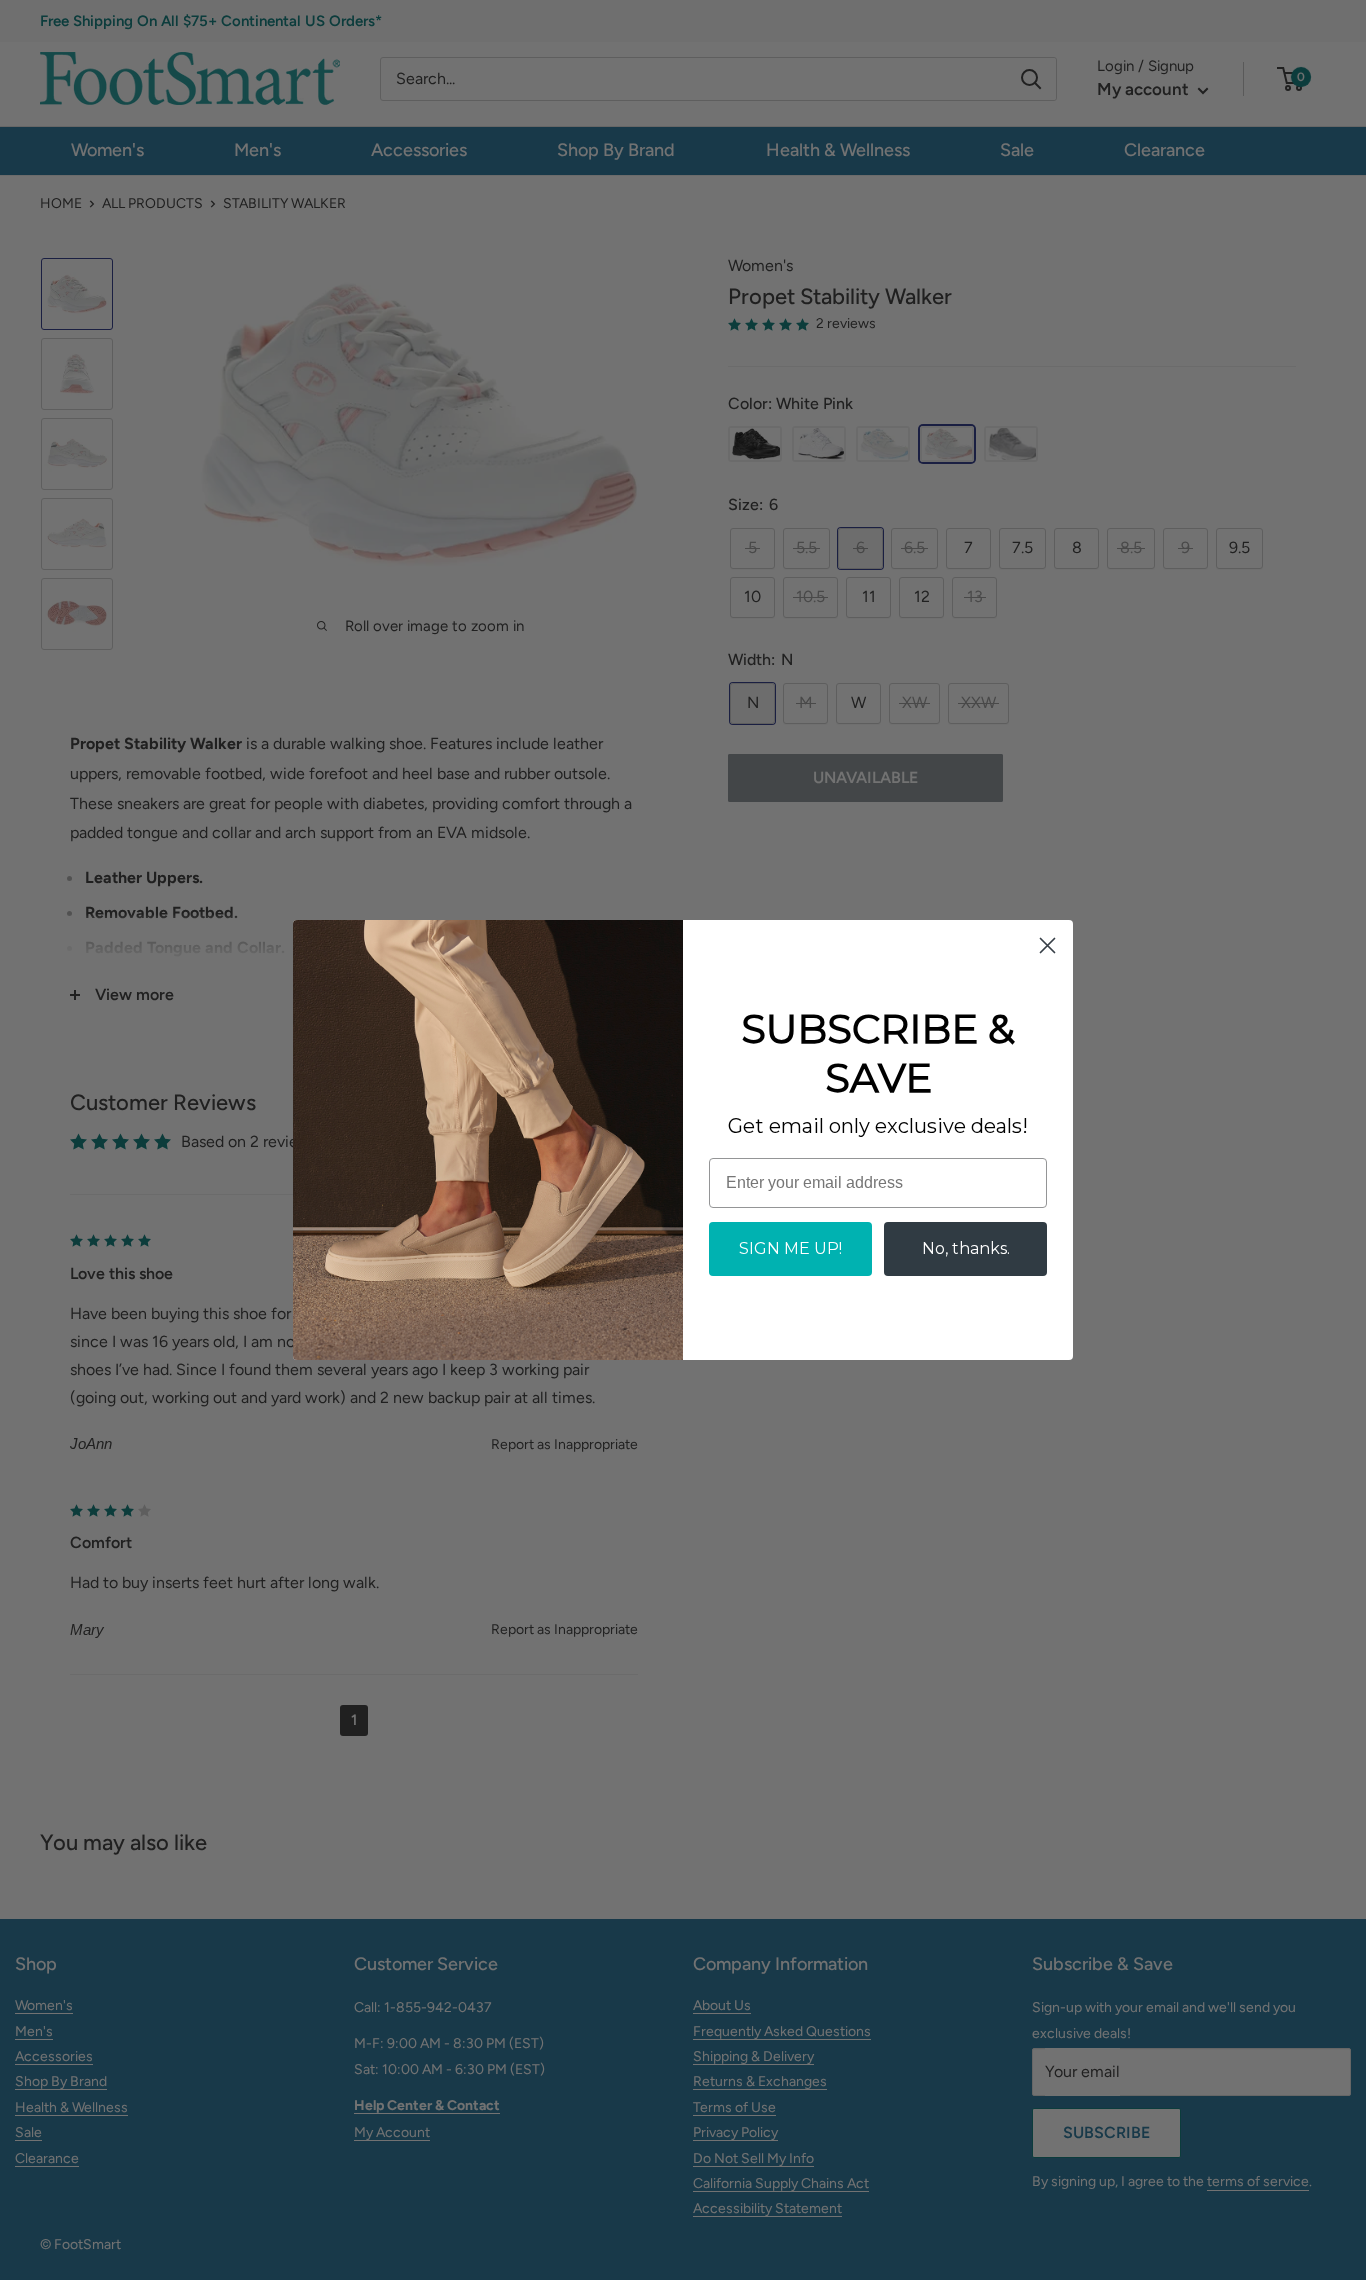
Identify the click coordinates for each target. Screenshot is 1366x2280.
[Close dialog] (1047, 945)
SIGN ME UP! (790, 1248)
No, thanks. (966, 1248)
